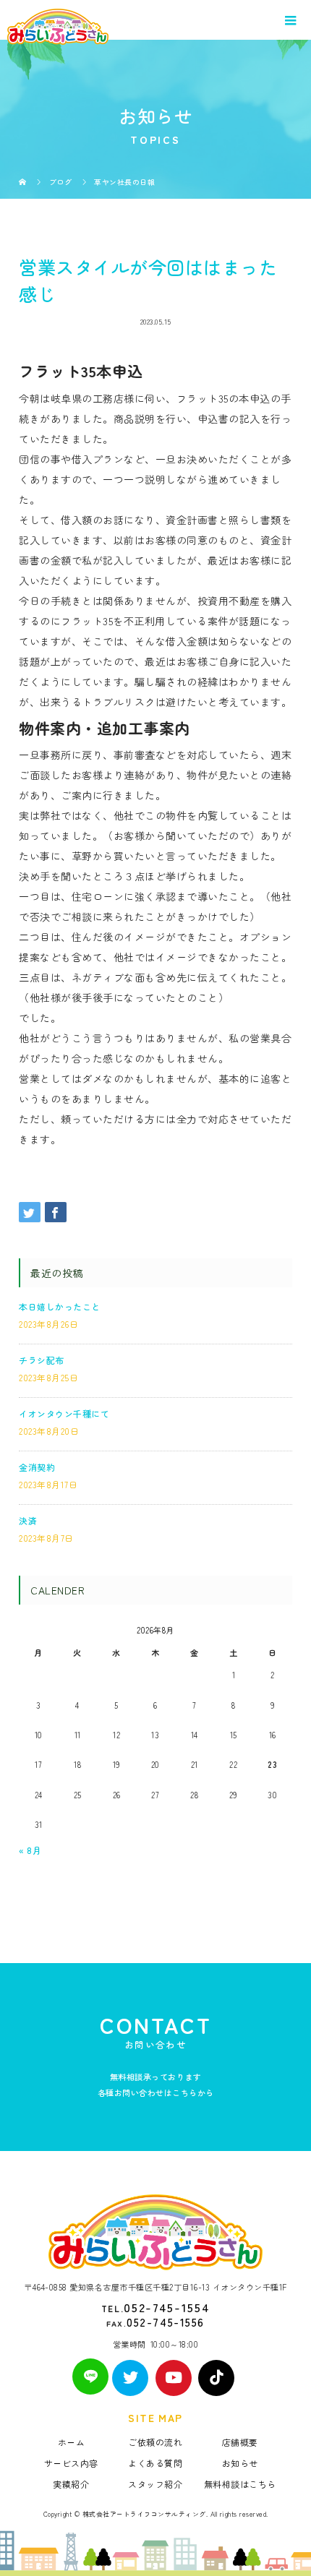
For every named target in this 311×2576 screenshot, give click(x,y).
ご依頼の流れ (155, 2442)
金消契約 (37, 1467)
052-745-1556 (165, 2322)
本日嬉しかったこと (60, 1306)
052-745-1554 (167, 2307)
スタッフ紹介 (155, 2484)
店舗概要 (240, 2442)
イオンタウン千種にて (64, 1413)
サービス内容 (71, 2463)
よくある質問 (155, 2463)
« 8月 (30, 1850)
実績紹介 (71, 2484)
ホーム (72, 2442)
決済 (28, 1520)
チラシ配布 (42, 1360)
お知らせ (240, 2463)
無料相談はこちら (240, 2484)
